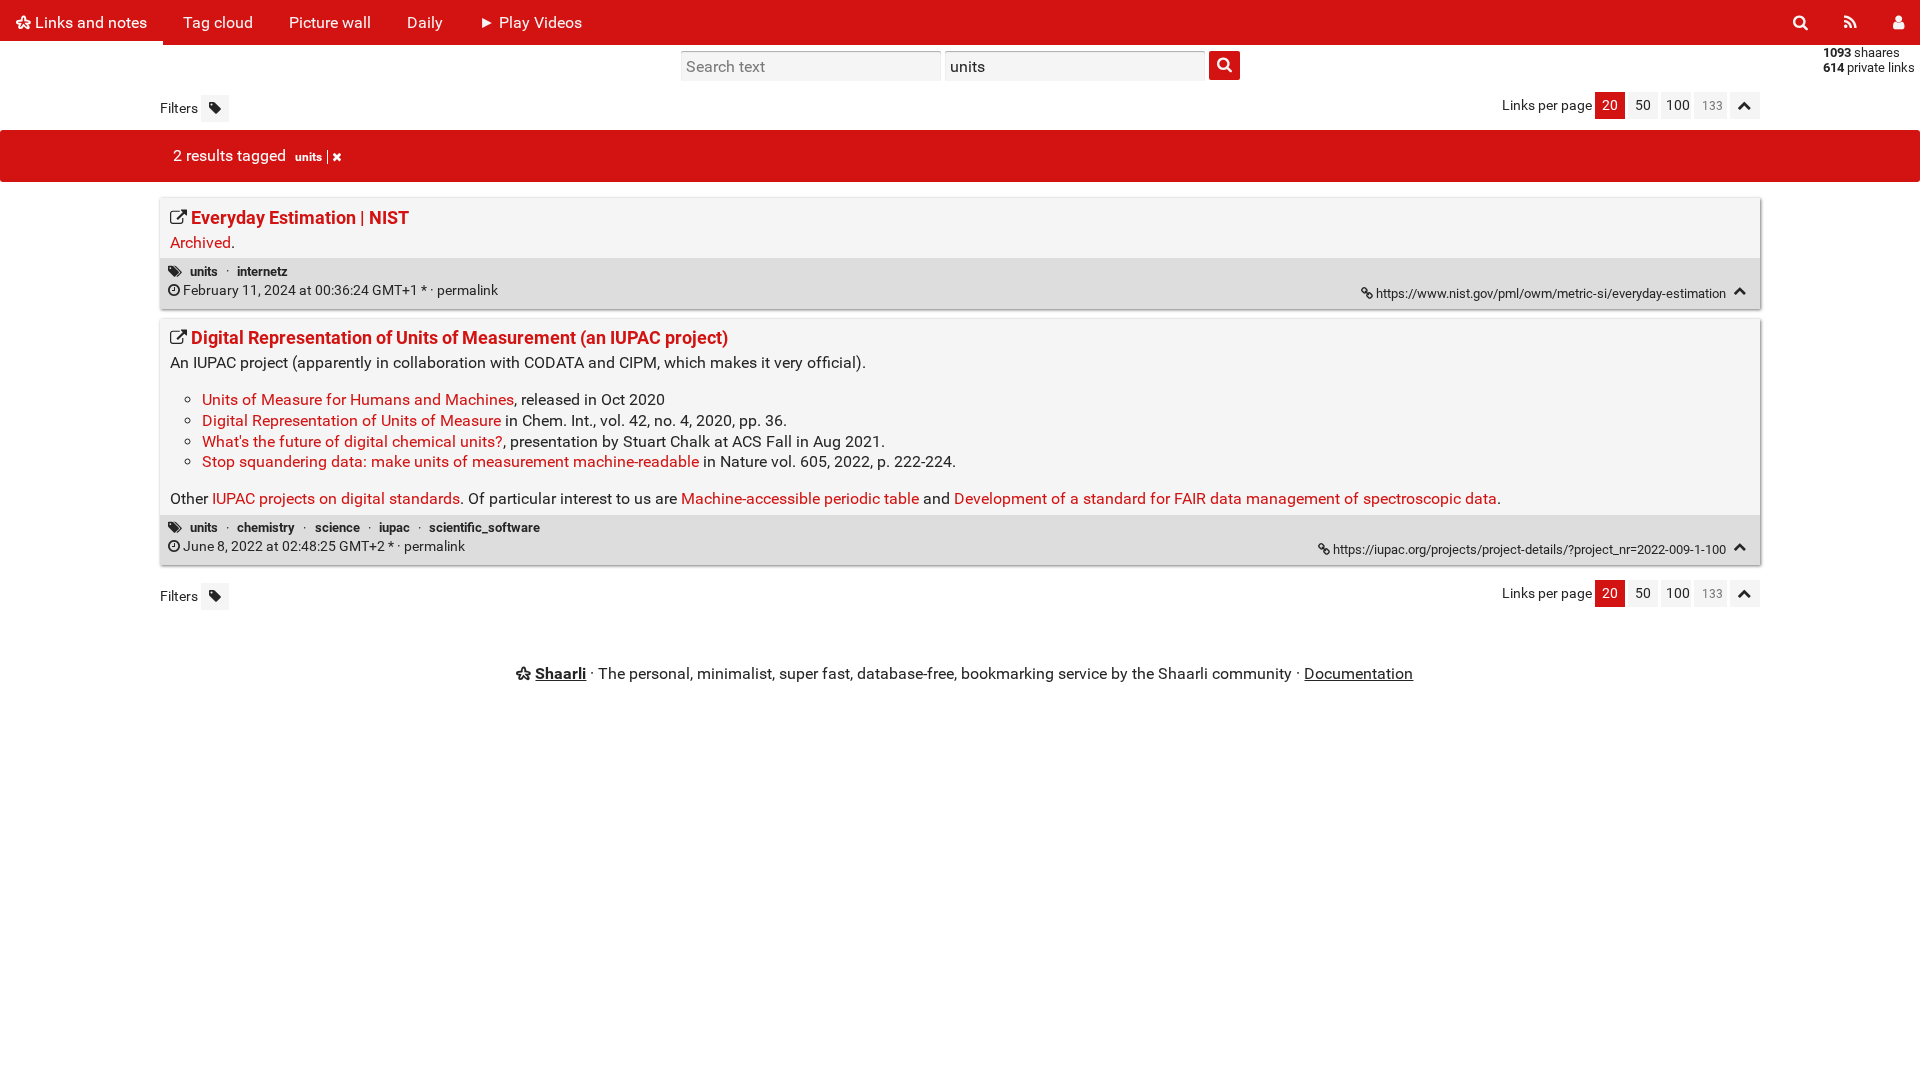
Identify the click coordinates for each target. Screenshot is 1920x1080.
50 (1643, 105)
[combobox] (1075, 66)
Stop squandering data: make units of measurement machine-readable (450, 461)
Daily (425, 22)
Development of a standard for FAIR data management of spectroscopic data (1225, 498)
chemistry (266, 527)
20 (1610, 105)
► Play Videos (530, 22)
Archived (200, 242)
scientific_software (484, 527)
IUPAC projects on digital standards (336, 498)
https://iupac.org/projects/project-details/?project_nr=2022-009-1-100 (1529, 549)
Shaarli (560, 673)
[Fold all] (1745, 105)
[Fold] (1740, 291)
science (337, 527)
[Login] (1898, 22)
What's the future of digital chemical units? (352, 441)
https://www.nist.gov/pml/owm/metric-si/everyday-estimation (1551, 293)
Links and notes (89, 22)
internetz (262, 271)
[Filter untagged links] (215, 108)
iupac (394, 527)
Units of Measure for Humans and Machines (358, 399)
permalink (340, 290)
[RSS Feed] (1850, 22)
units (308, 157)
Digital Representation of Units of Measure (351, 420)
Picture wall (330, 22)
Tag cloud (218, 22)
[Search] (1800, 22)
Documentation (1358, 673)
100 (1678, 105)
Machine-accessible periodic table (800, 498)
